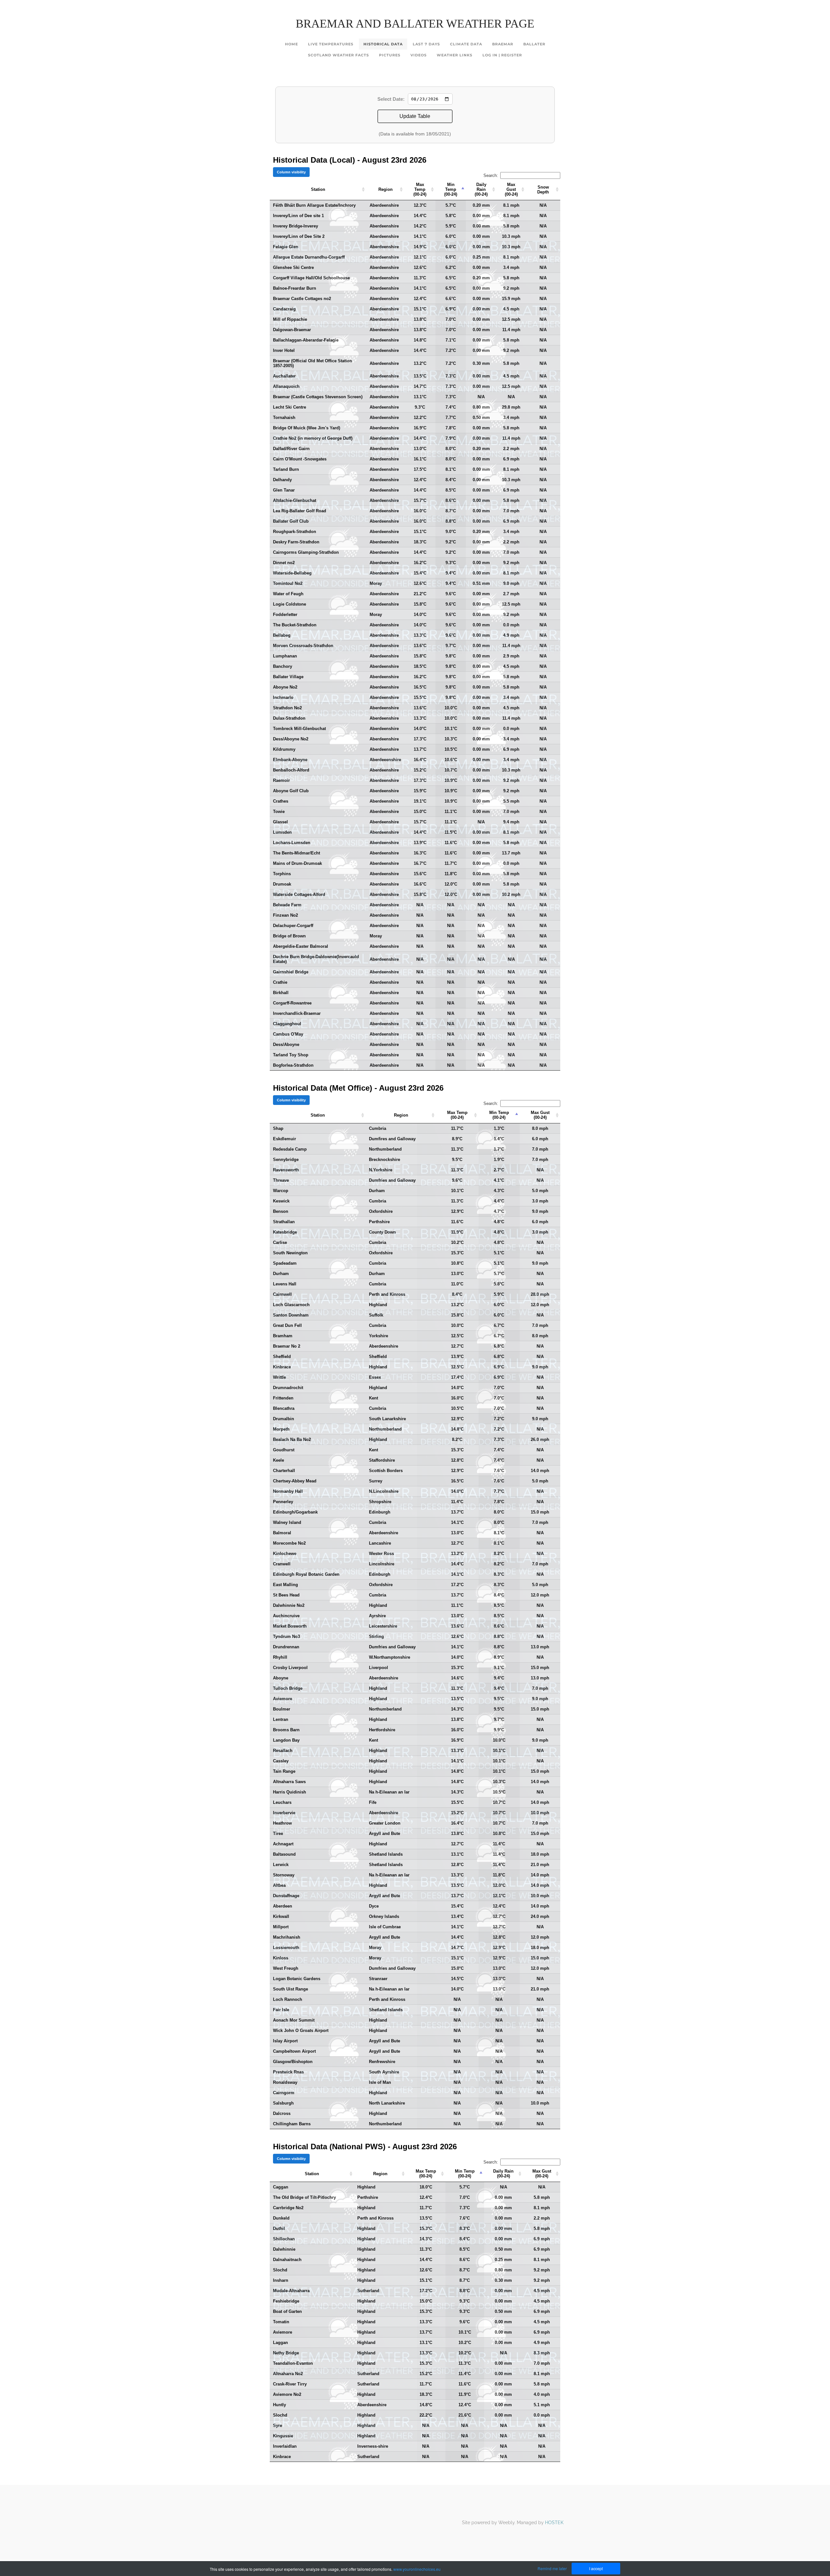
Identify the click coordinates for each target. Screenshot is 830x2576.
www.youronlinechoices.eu (417, 2569)
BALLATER (534, 44)
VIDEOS (419, 55)
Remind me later (552, 2568)
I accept (596, 2568)
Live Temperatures (331, 44)
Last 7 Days (426, 44)
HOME (291, 44)
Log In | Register (502, 55)
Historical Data (383, 44)
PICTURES (390, 55)
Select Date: (391, 99)
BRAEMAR (503, 44)
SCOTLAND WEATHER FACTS (338, 55)
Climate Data (466, 44)
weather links (455, 55)
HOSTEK (554, 2523)
